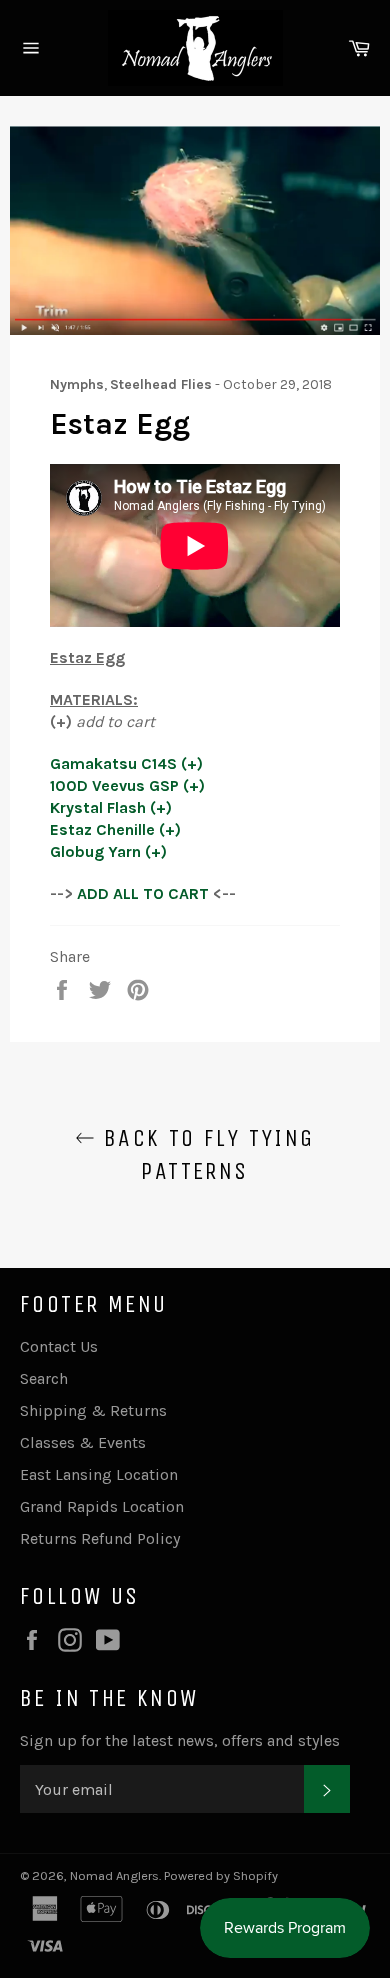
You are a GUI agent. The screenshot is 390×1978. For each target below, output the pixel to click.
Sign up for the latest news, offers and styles (180, 1740)
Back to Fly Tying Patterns (204, 1154)
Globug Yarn (95, 851)
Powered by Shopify (221, 1875)
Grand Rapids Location (102, 1506)
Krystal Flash (98, 807)
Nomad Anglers (114, 1875)
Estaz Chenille (102, 829)
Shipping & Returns (93, 1410)
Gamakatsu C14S (113, 763)
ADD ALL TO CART (143, 893)
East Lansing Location (99, 1474)
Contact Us (59, 1346)
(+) (192, 763)
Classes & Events (83, 1442)
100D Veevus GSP (114, 785)
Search (44, 1378)
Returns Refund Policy (100, 1538)
